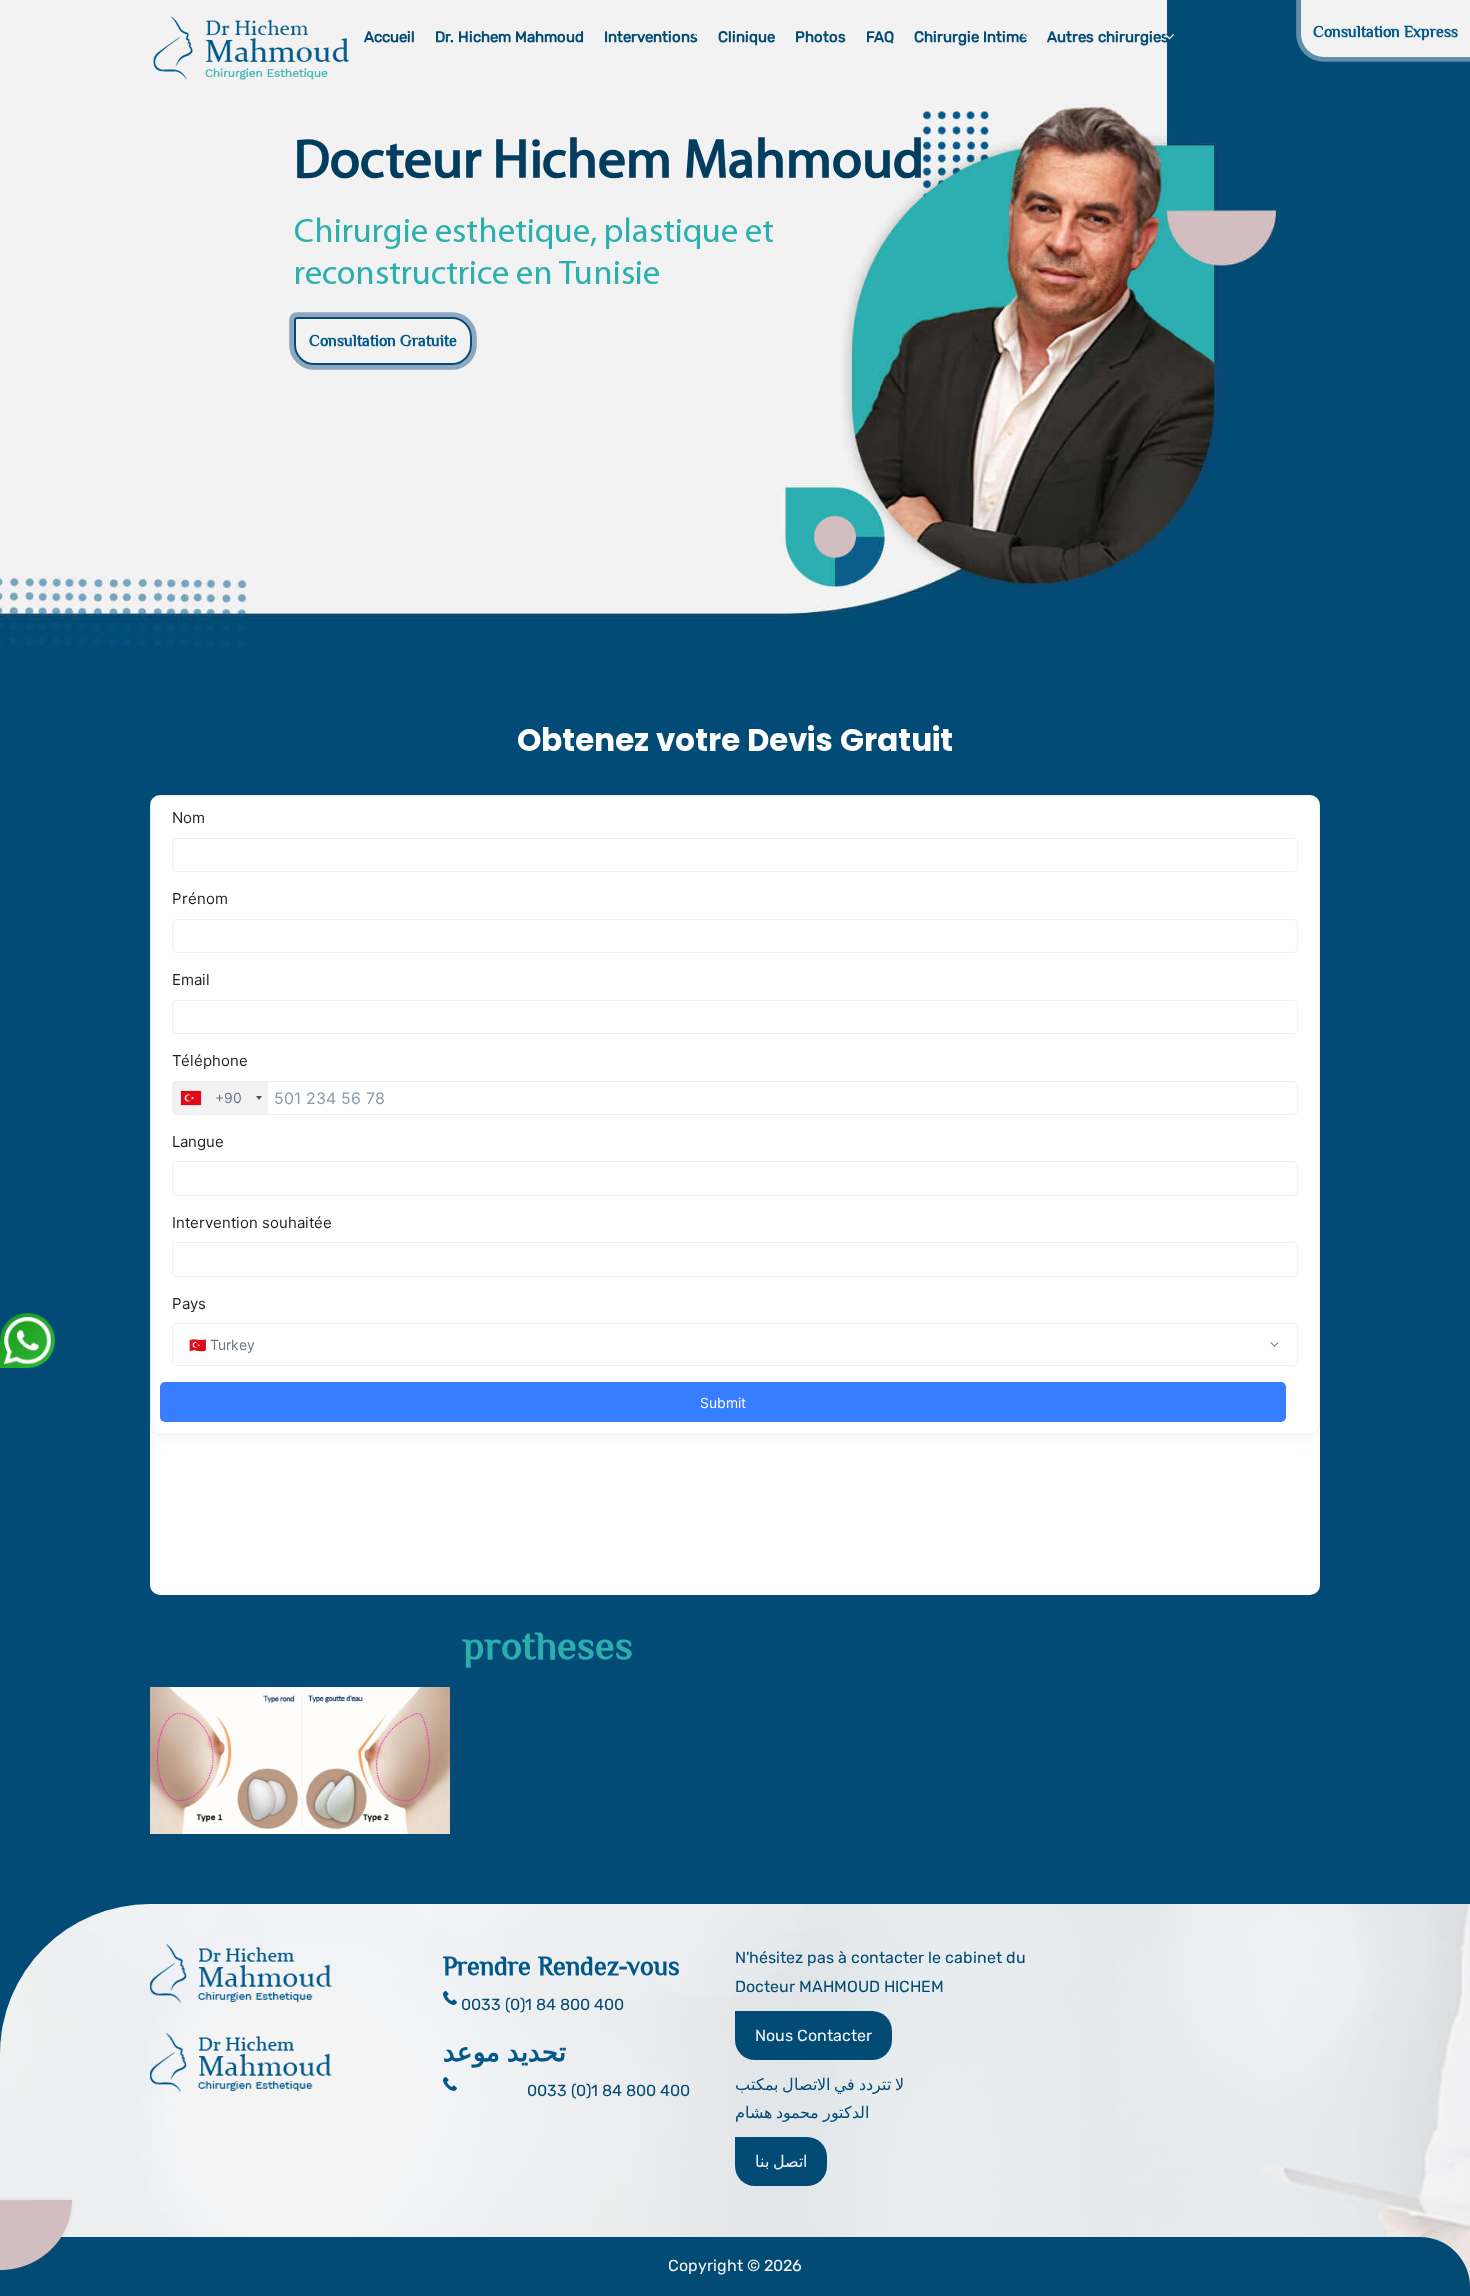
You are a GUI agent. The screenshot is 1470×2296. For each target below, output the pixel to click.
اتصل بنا (781, 2161)
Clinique (746, 37)
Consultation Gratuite (383, 341)
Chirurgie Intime (970, 37)
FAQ (880, 37)
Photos (820, 37)
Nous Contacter (813, 2035)
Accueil (389, 37)
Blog (1205, 37)
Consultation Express (1385, 32)
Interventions (651, 37)
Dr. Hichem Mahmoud (509, 37)
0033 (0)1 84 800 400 (608, 2090)
